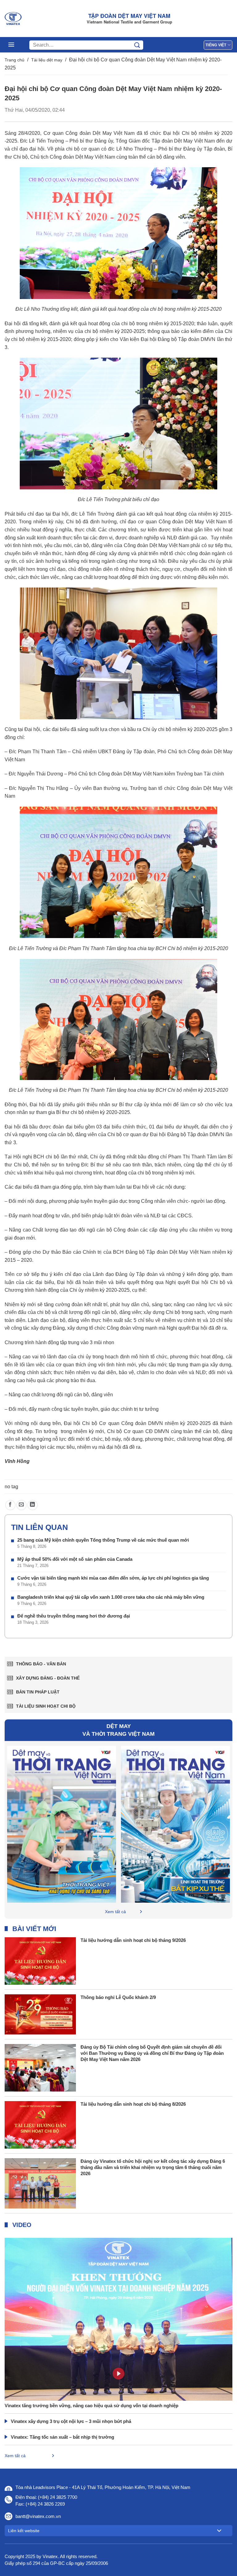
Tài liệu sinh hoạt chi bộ (46, 1706)
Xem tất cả (115, 1912)
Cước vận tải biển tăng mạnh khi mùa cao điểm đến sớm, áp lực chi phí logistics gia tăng (113, 1578)
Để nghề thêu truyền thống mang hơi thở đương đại (74, 1616)
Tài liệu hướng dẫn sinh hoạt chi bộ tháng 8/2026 (133, 2104)
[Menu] (11, 45)
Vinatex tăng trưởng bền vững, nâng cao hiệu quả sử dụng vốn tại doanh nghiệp (91, 2406)
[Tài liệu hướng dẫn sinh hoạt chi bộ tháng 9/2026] (40, 1961)
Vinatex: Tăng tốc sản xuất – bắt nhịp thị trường (62, 2437)
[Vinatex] (13, 19)
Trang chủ (15, 60)
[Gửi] (137, 45)
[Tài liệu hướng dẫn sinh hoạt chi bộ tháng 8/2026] (40, 2124)
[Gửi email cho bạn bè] (21, 1505)
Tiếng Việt (216, 45)
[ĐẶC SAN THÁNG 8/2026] (62, 1824)
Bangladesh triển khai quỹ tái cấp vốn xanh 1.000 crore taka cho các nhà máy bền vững (111, 1597)
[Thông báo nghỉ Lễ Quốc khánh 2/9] (40, 2014)
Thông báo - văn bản (41, 1664)
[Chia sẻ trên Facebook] (10, 1505)
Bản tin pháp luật (38, 1692)
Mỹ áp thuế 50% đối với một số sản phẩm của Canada (75, 1559)
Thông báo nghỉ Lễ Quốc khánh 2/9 (118, 1997)
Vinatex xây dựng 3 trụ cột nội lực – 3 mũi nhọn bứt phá (71, 2421)
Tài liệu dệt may (47, 60)
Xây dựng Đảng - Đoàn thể (48, 1678)
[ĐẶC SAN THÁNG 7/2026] (175, 1824)
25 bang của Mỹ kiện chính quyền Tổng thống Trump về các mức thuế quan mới (103, 1540)
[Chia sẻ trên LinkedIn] (33, 1505)
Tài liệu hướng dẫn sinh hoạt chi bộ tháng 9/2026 (133, 1940)
